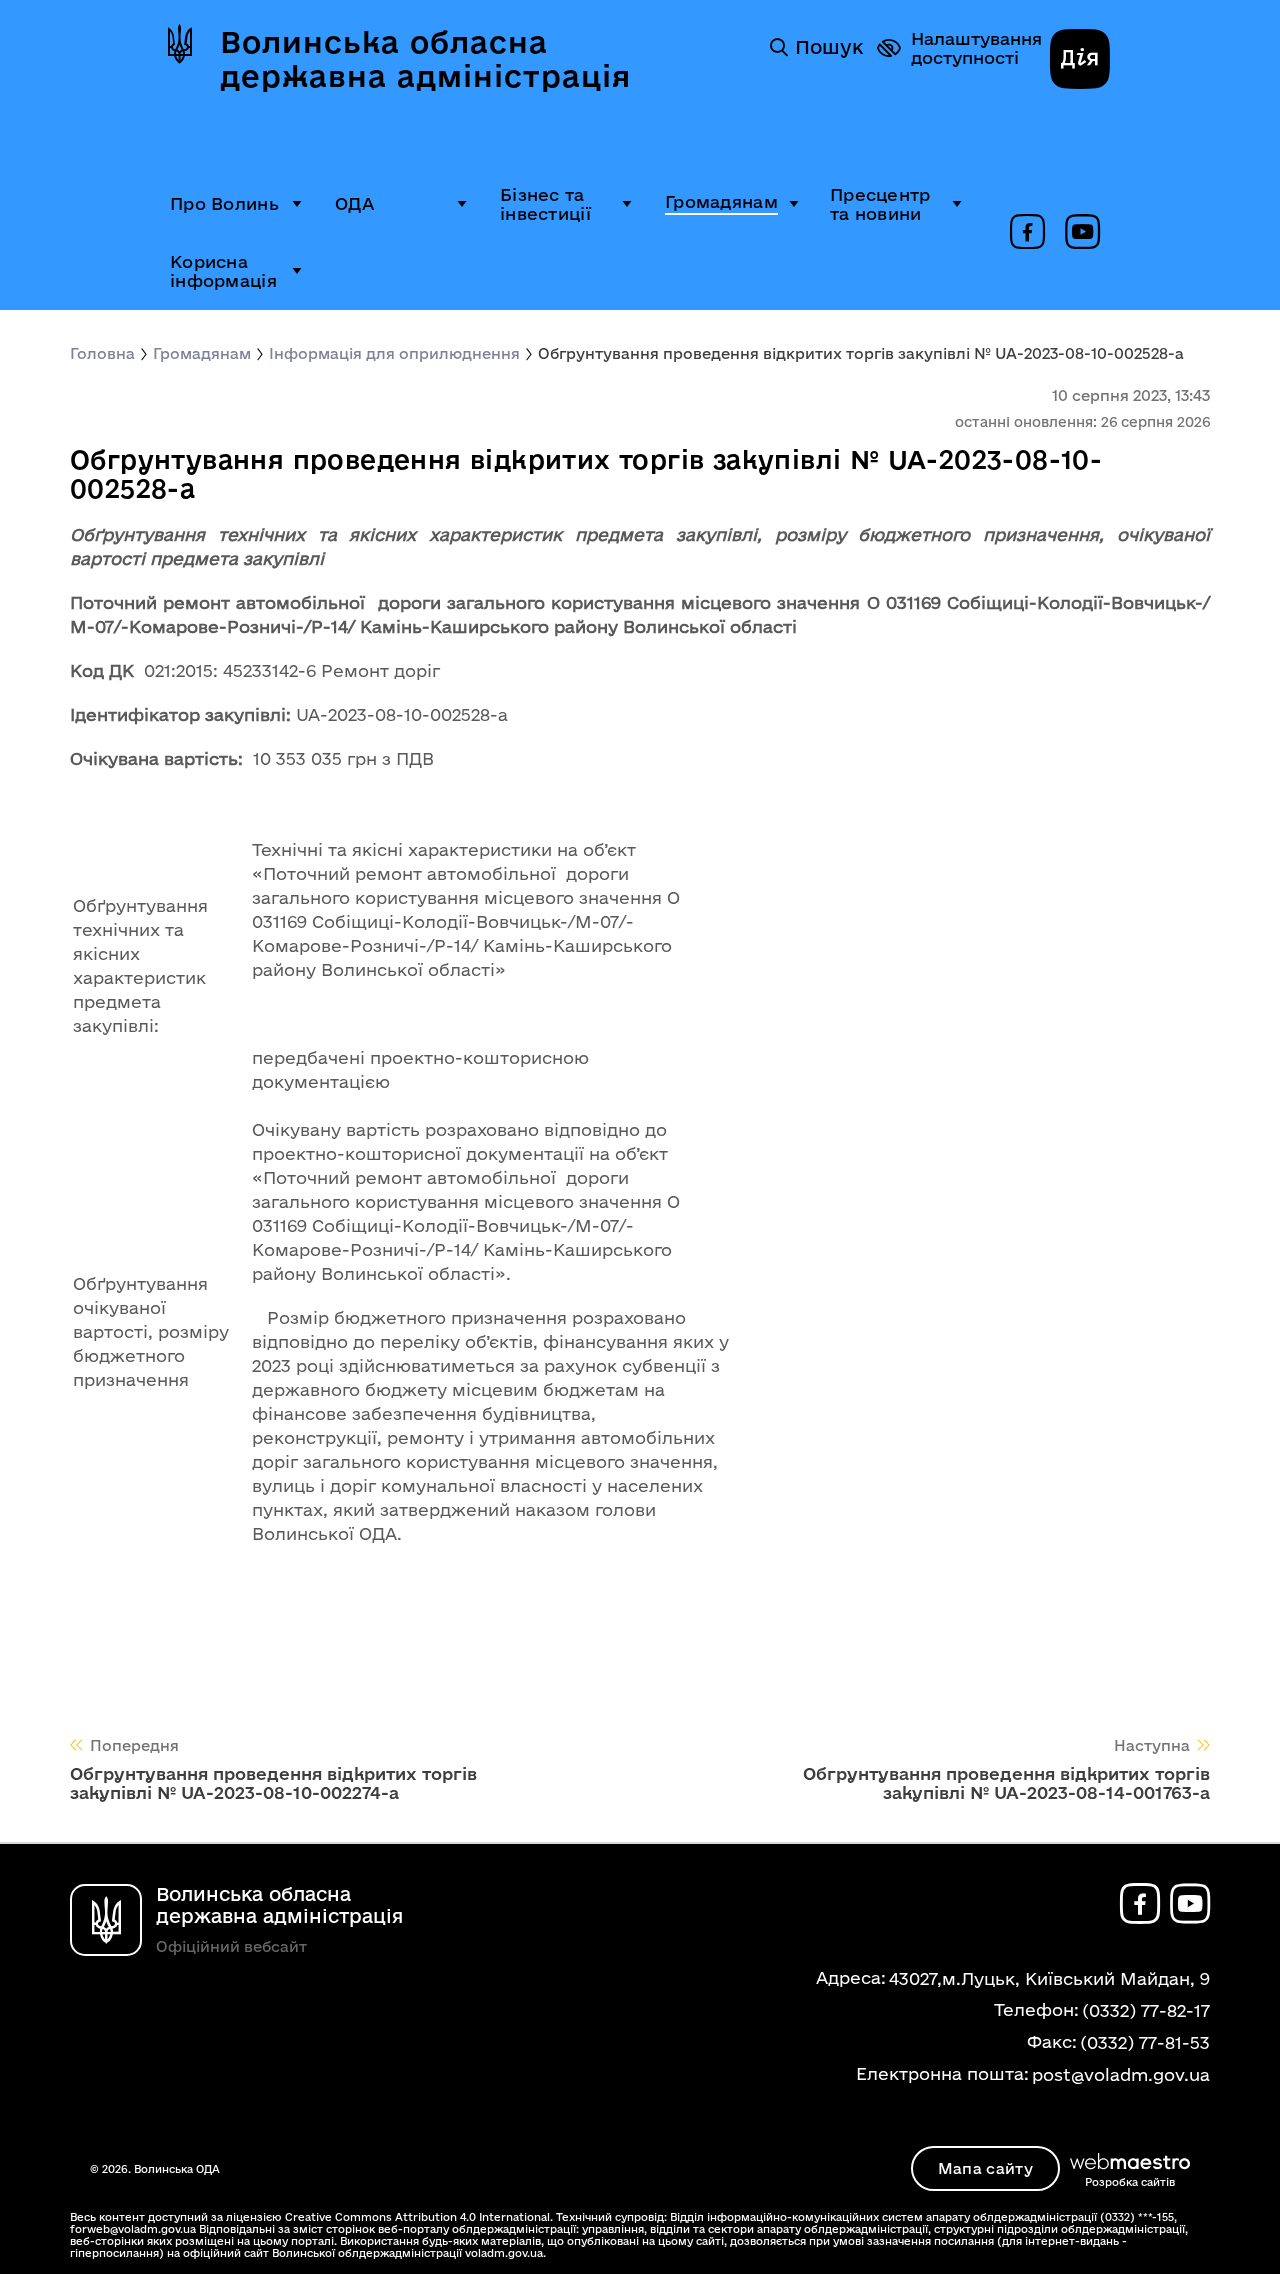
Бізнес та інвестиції (545, 204)
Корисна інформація (223, 271)
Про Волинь (224, 203)
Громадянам (721, 201)
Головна (102, 353)
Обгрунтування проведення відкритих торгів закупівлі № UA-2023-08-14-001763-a (1006, 1783)
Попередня (134, 1745)
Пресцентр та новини (880, 204)
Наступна (1152, 1745)
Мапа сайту (985, 2168)
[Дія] (1080, 61)
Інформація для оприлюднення (394, 353)
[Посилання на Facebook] (1027, 233)
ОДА (354, 203)
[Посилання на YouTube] (1082, 233)
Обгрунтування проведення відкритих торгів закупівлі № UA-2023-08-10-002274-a (273, 1783)
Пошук (829, 47)
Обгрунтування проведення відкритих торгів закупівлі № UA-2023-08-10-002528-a (861, 353)
